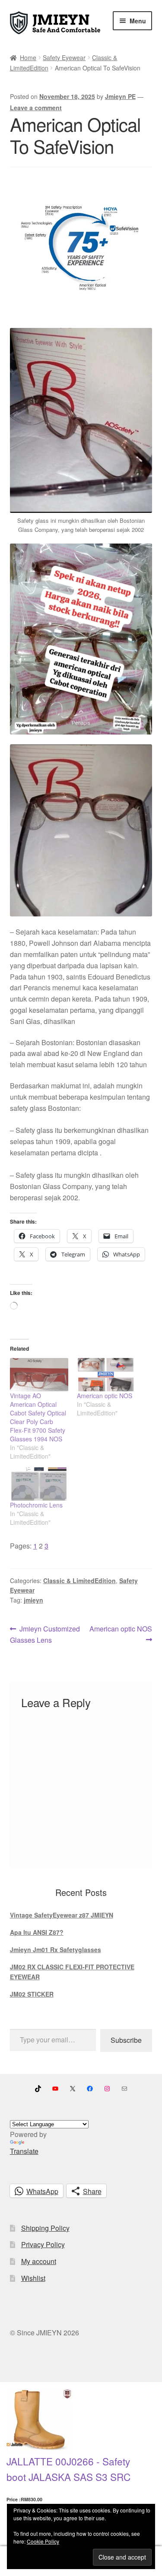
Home (28, 57)
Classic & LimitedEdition (79, 1581)
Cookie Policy (43, 2541)
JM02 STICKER (32, 1994)
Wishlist (33, 2278)
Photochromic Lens (36, 1505)
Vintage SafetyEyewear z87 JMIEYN (62, 1915)
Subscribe (126, 2040)
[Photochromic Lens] (39, 1484)
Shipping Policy (45, 2228)
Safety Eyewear (64, 57)
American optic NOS (105, 1396)
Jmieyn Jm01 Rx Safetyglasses (56, 1949)
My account (39, 2261)
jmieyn (33, 1600)
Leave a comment (36, 108)
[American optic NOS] (106, 1375)
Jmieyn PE (120, 96)
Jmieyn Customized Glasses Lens (45, 1634)
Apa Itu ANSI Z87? (37, 1932)
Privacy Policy (43, 2244)
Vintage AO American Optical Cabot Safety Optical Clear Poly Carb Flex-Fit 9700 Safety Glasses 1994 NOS (38, 1417)
